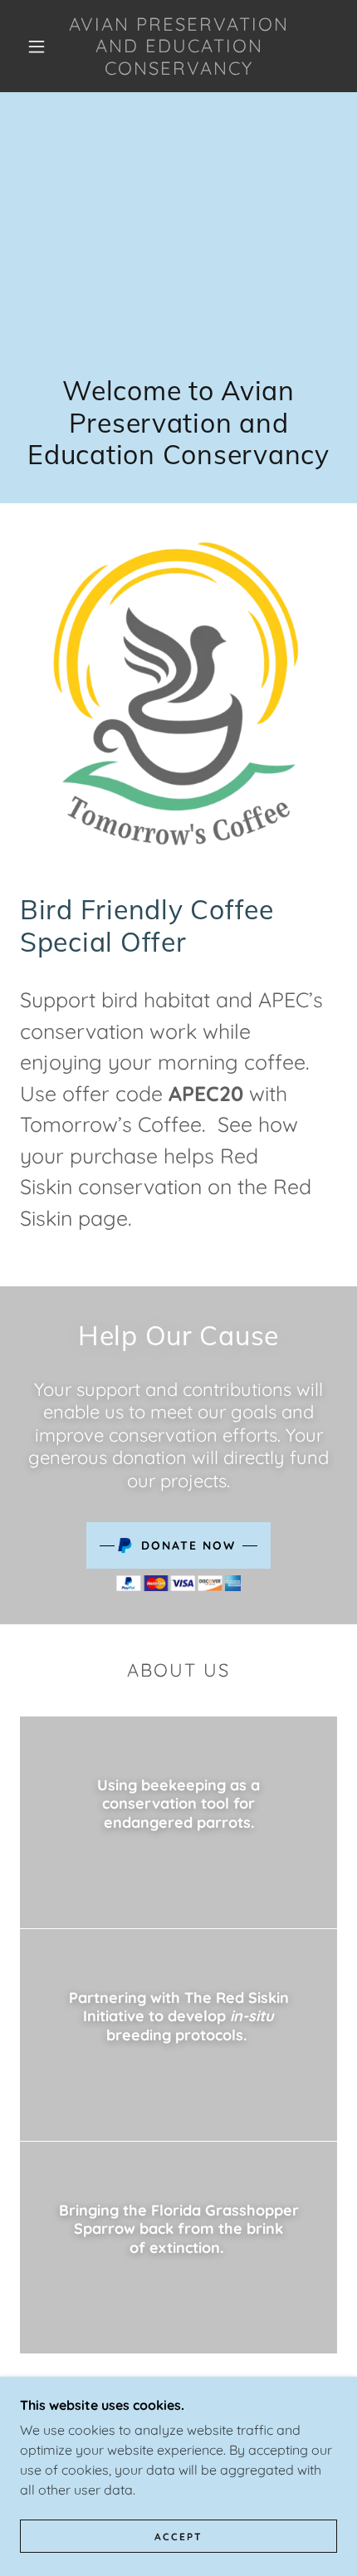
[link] (179, 46)
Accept (178, 2537)
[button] (37, 47)
